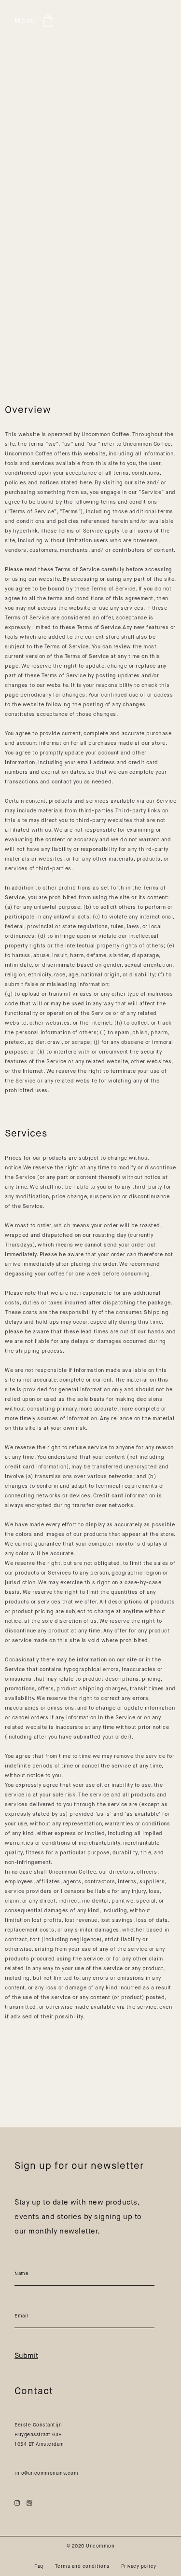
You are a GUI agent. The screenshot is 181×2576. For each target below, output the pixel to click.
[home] (133, 21)
